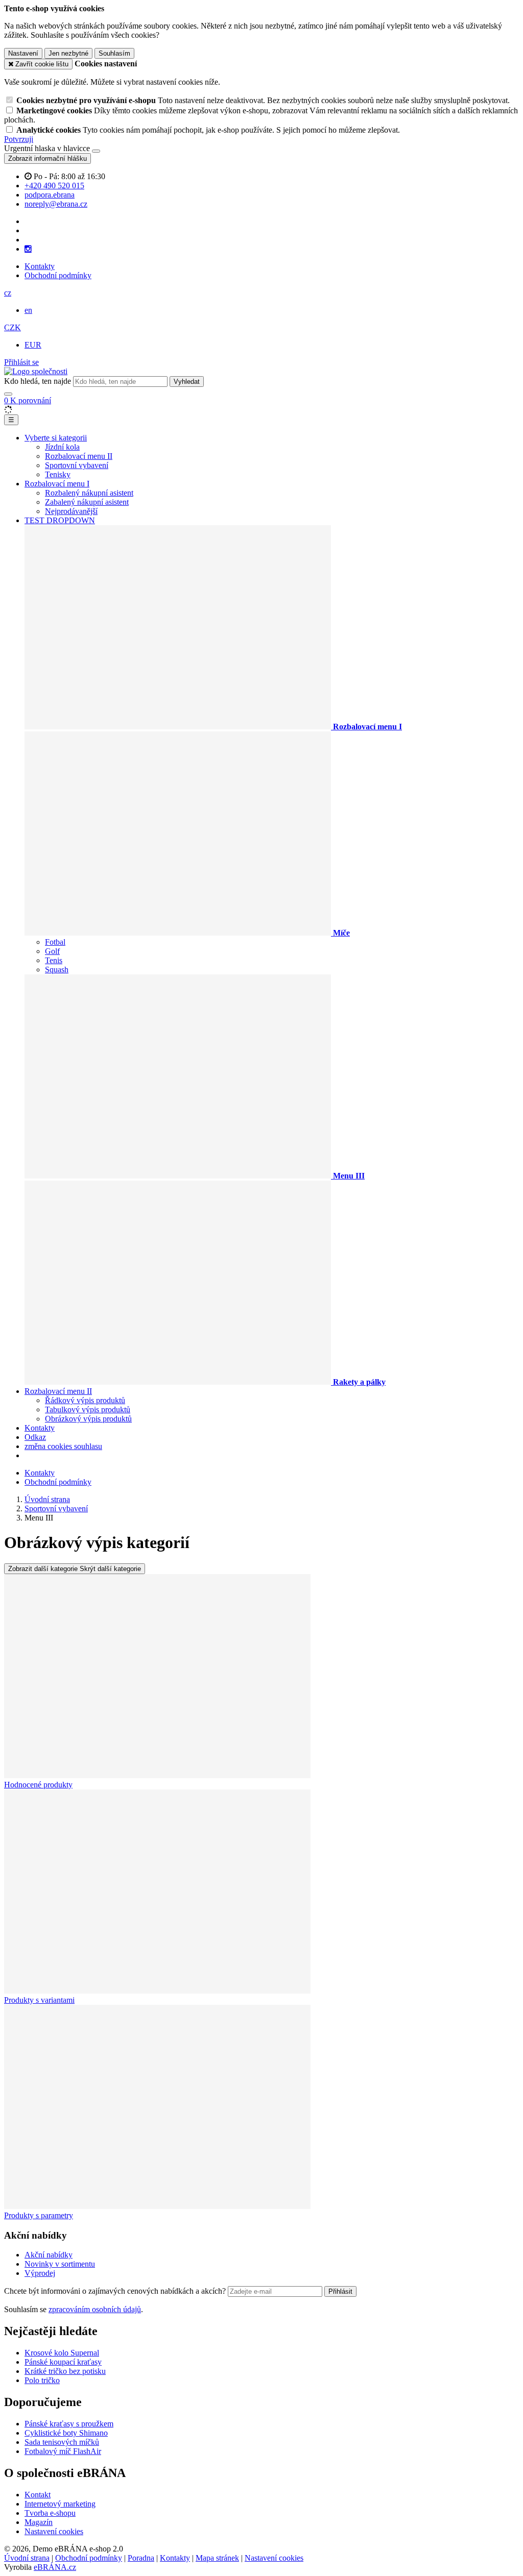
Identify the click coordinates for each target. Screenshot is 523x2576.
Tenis (54, 960)
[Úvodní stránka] (36, 371)
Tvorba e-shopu (50, 2513)
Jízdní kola (62, 447)
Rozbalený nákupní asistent (89, 493)
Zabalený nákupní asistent (87, 502)
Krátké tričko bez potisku (65, 2371)
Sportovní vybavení (77, 465)
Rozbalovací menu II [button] (58, 1391)
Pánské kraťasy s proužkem (69, 2424)
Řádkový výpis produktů (85, 1400)
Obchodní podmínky (58, 275)
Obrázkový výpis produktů (88, 1419)
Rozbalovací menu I (57, 484)
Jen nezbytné (68, 53)
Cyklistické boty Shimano (66, 2433)
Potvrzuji (19, 139)
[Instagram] (28, 249)
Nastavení (23, 53)
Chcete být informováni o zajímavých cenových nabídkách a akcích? (116, 2291)
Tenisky (58, 474)
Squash (57, 970)
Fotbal (55, 942)
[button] (8, 293)
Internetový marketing (60, 2504)
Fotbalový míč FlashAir (63, 2451)
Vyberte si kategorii (56, 438)
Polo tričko (42, 2380)
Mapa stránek (217, 2558)
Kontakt (38, 2495)
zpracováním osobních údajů (95, 2309)
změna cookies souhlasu (63, 1446)
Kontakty (40, 266)
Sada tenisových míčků (62, 2442)
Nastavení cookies (54, 2531)
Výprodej (40, 2273)
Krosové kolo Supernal (62, 2353)
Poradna (141, 2558)
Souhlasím (114, 53)
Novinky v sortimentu (60, 2264)
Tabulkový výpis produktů (88, 1409)
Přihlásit (340, 2291)
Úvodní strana (27, 2558)
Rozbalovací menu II (79, 456)
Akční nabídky (49, 2255)
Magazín (39, 2522)
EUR (33, 345)
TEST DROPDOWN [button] (60, 520)
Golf (52, 951)
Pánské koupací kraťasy (63, 2362)
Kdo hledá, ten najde (38, 381)
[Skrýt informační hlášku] (96, 151)
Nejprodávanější (71, 511)
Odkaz (35, 1437)
